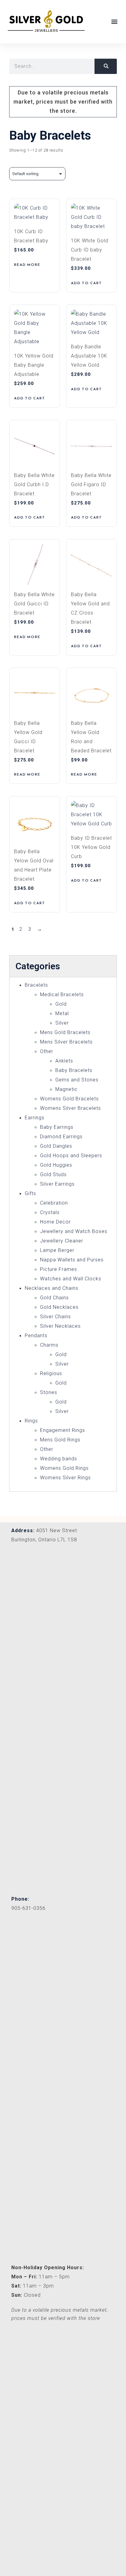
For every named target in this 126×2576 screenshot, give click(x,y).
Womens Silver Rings (65, 1478)
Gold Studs (53, 1174)
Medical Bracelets (62, 994)
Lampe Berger (57, 1250)
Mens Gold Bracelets (65, 1032)
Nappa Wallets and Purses (72, 1260)
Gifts (30, 1193)
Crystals (50, 1212)
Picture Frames (59, 1269)
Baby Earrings (57, 1127)
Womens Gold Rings (64, 1468)
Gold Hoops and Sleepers (71, 1156)
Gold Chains (54, 1298)
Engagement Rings (63, 1430)
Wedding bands (59, 1459)
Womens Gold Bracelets (69, 1099)
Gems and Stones (77, 1080)
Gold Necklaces (59, 1307)
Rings (31, 1421)
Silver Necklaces (60, 1326)
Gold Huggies (56, 1165)
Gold (61, 1004)
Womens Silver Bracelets (70, 1108)
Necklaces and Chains (52, 1288)
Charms (49, 1345)
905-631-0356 (28, 1908)
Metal (62, 1013)
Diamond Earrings (61, 1137)
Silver (62, 1023)
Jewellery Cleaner (62, 1241)
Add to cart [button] (87, 283)
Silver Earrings (57, 1184)
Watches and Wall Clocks (71, 1279)
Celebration (54, 1203)
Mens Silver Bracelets (66, 1042)
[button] (115, 22)
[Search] (106, 66)
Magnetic (67, 1089)
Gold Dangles (56, 1146)
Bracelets (36, 985)
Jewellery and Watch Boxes (74, 1231)
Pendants (36, 1336)
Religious (51, 1373)
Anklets (64, 1061)
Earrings (35, 1118)
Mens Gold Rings (60, 1440)
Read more (27, 265)
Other (47, 1051)
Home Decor (55, 1222)
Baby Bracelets (74, 1070)
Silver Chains (56, 1317)
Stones (49, 1392)
